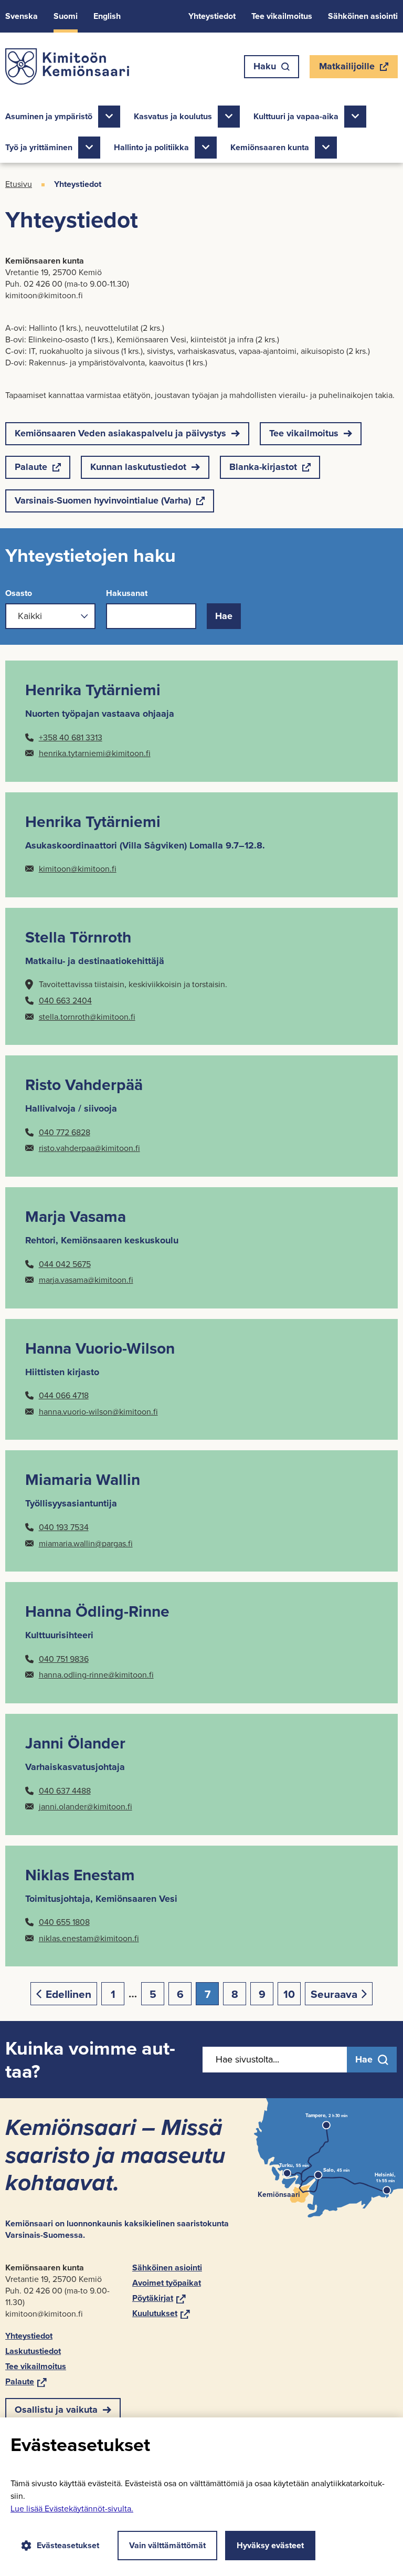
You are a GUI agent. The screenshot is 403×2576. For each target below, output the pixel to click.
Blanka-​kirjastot (263, 469)
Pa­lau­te (31, 469)
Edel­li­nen (68, 1994)
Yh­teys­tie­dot (212, 16)
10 (289, 1994)
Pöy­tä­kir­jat (159, 2298)
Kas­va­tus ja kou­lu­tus (173, 116)
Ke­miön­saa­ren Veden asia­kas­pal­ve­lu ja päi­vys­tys (120, 433)
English (107, 16)
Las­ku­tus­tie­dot (33, 2351)
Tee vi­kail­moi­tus (282, 16)
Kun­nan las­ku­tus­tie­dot (138, 467)
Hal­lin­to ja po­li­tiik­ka (151, 147)
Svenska (22, 16)
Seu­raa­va (334, 1994)
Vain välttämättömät (167, 2545)
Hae (224, 616)
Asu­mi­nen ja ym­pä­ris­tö (49, 116)
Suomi (66, 16)
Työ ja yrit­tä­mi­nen (39, 147)
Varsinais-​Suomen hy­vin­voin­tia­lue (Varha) (103, 503)
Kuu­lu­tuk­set (161, 2313)
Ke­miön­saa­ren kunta (270, 147)
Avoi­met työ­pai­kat (167, 2283)
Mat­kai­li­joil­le (347, 69)
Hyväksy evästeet (270, 2545)
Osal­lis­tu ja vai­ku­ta (56, 2410)
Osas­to (19, 593)
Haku (265, 66)
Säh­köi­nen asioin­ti (363, 16)
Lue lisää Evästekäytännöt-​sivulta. (72, 2509)
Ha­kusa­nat (127, 593)
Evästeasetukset (68, 2545)
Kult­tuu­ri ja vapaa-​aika (296, 116)
